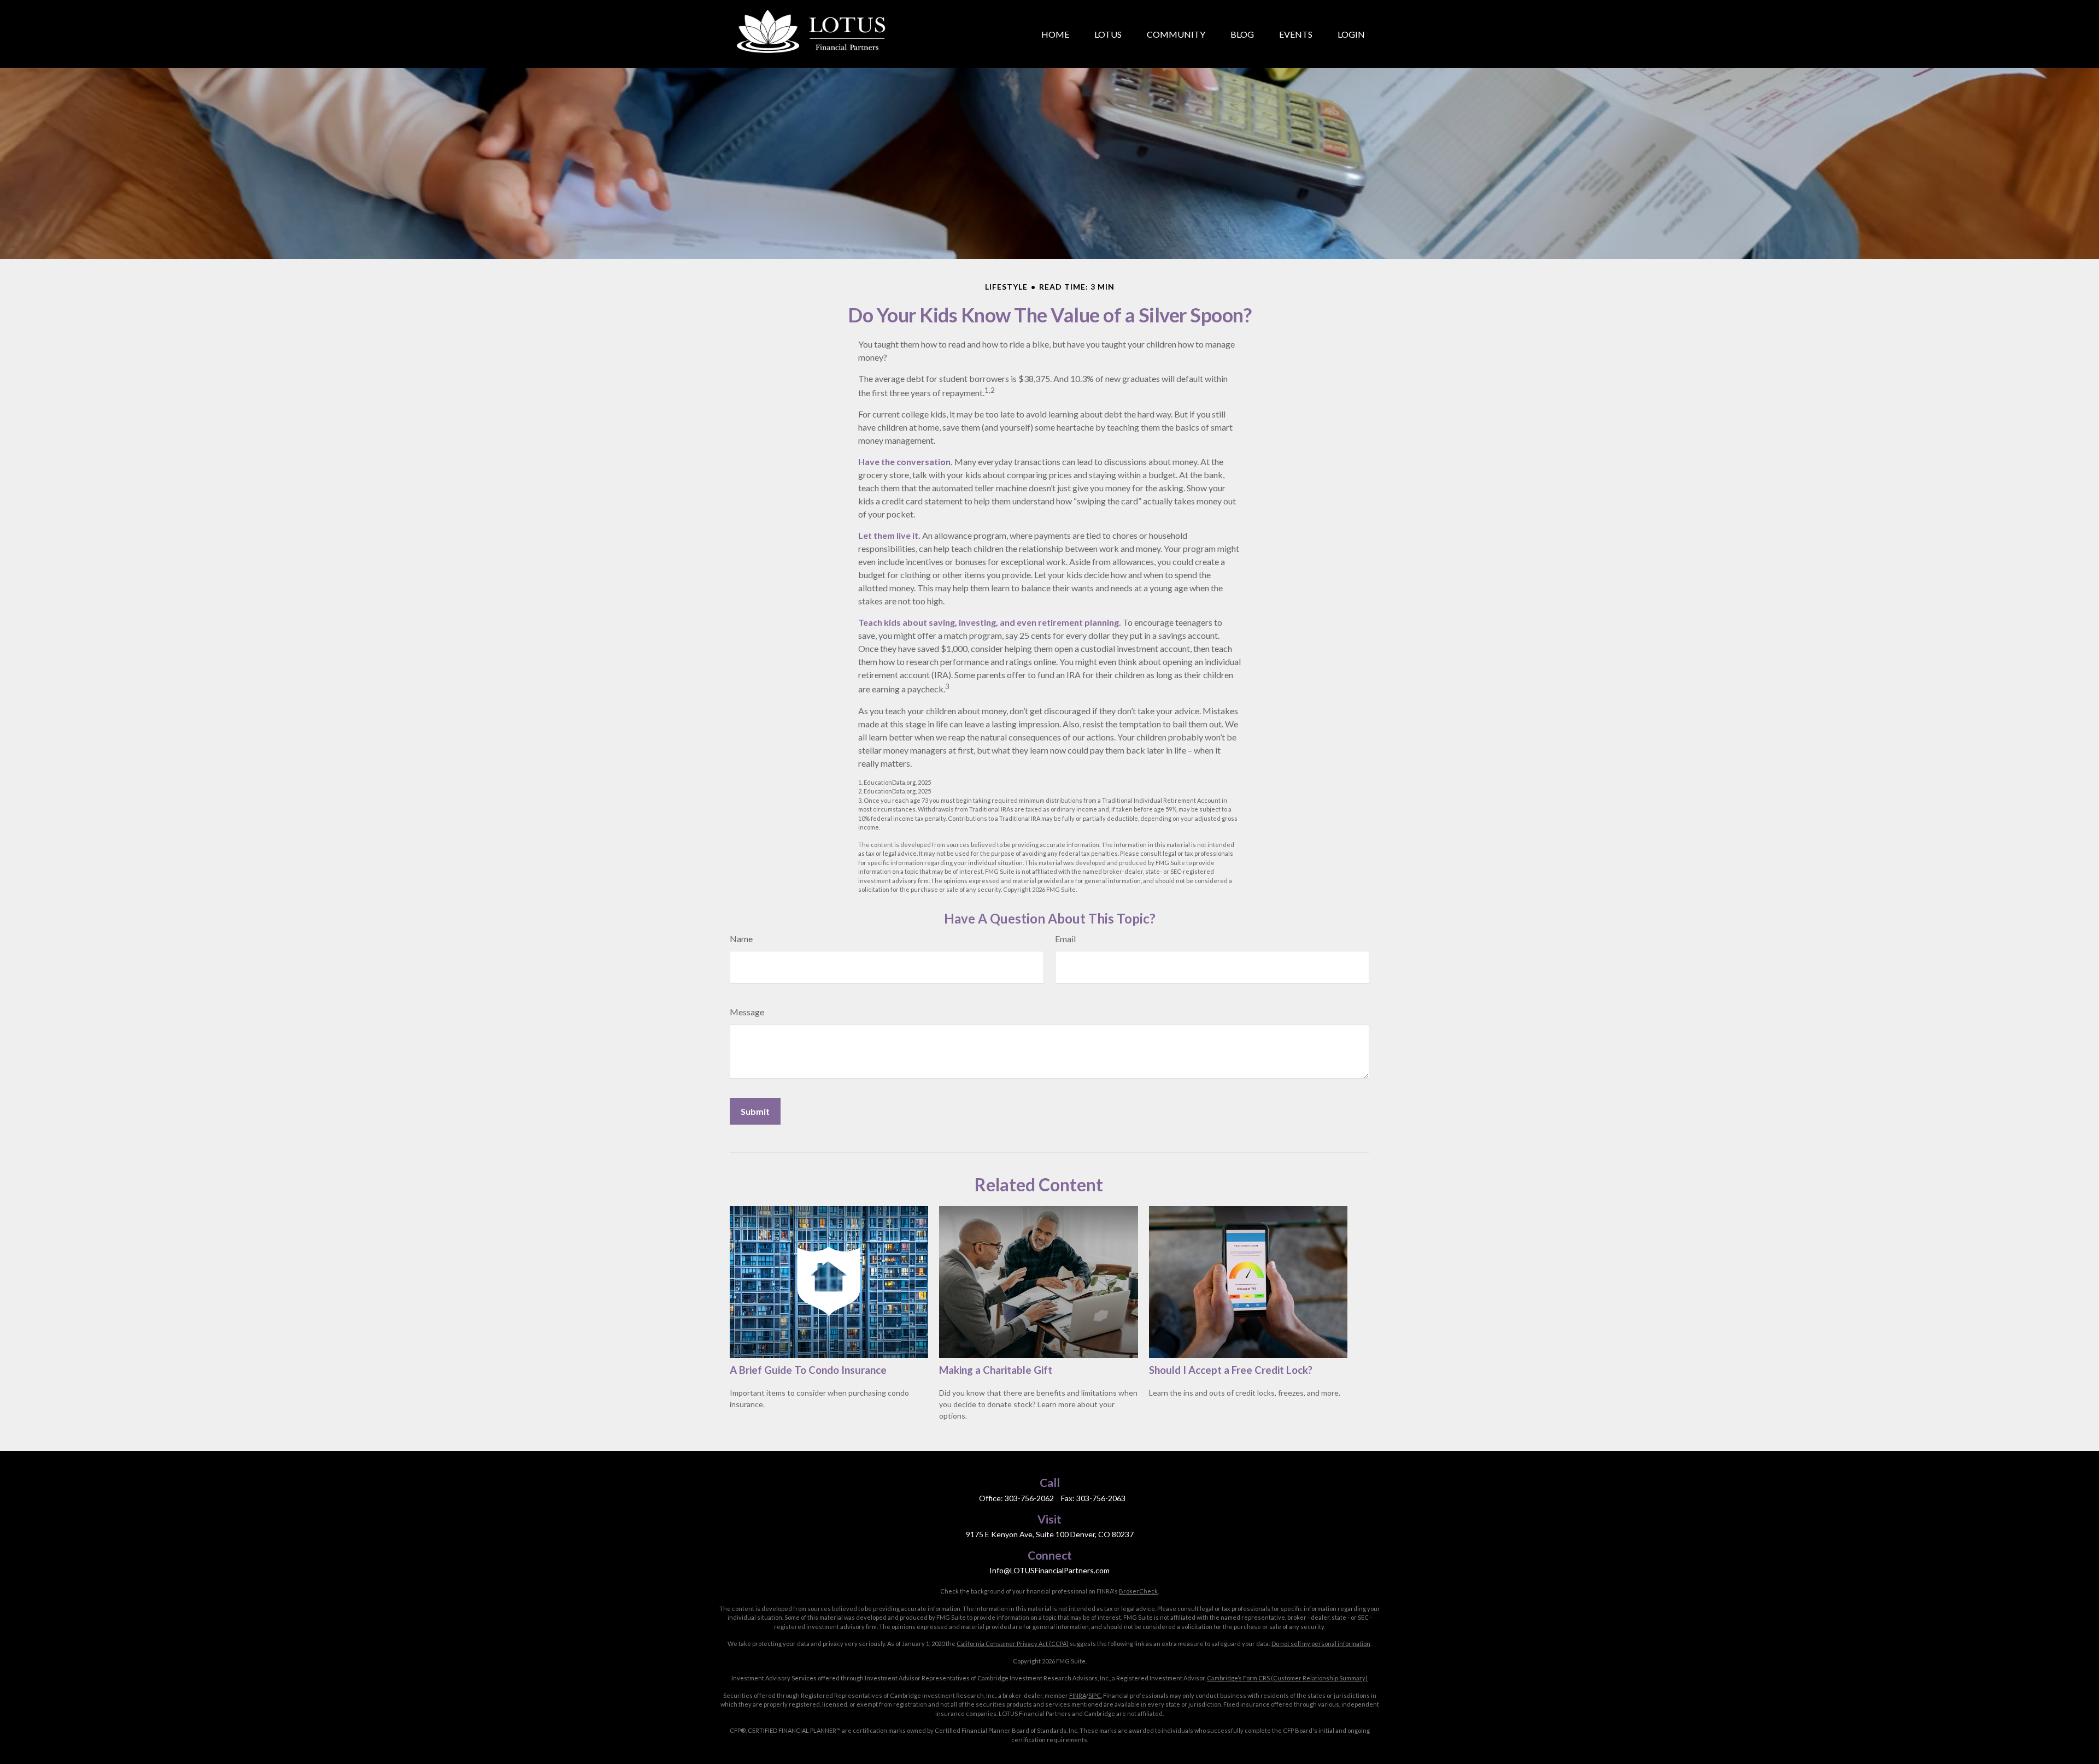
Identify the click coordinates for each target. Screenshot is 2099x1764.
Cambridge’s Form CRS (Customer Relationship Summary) (1287, 1678)
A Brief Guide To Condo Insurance (808, 1370)
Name (741, 939)
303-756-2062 (1029, 1498)
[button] (1055, 34)
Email (1065, 939)
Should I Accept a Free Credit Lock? (1231, 1370)
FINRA (1078, 1695)
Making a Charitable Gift (996, 1370)
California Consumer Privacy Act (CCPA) (1013, 1644)
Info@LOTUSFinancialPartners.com (1049, 1570)
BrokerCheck (1138, 1591)
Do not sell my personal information (1321, 1644)
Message (747, 1012)
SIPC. (1095, 1695)
